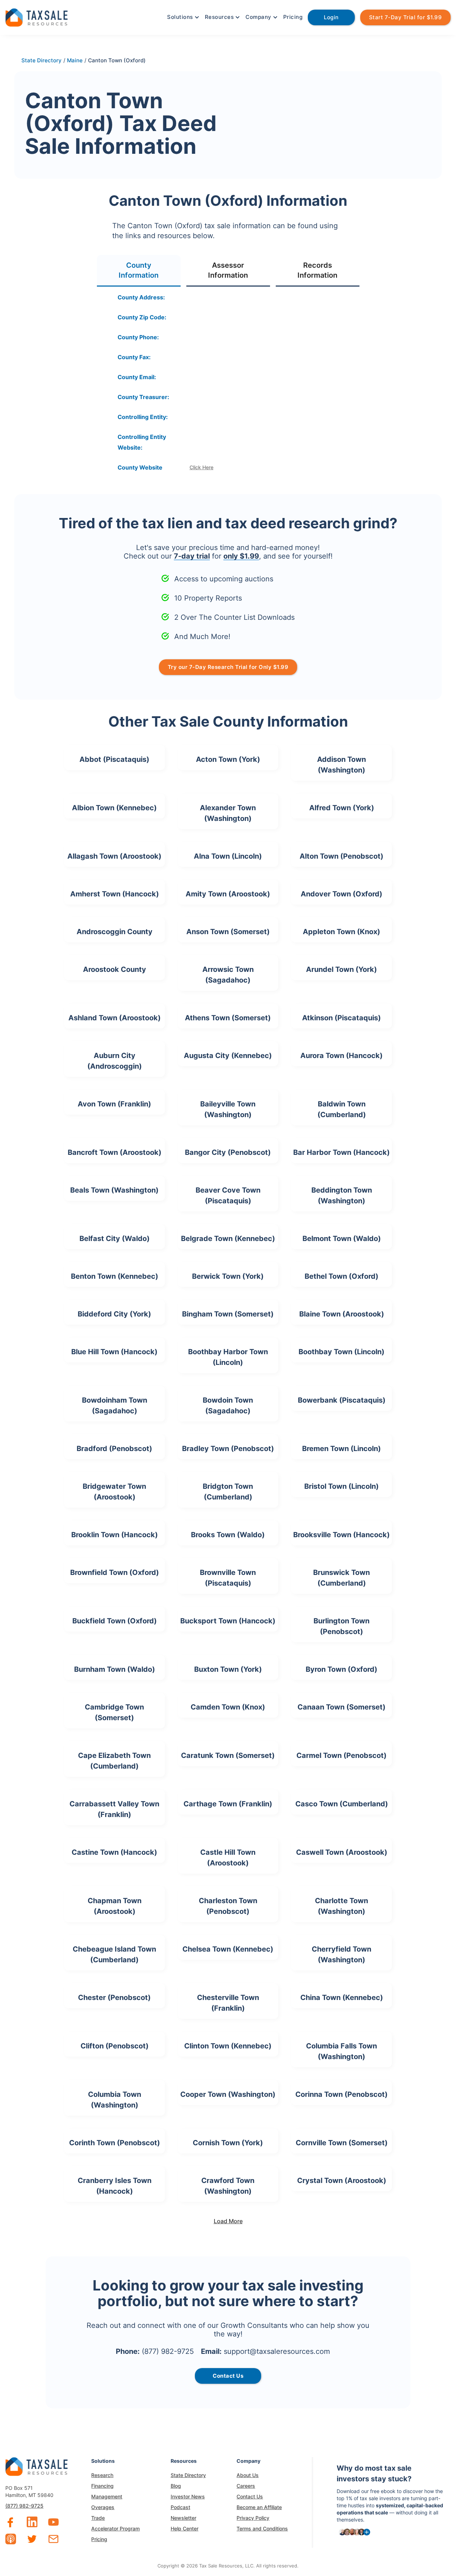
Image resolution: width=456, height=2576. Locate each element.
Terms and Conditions (262, 2528)
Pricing (293, 17)
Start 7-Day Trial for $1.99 (406, 17)
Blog (176, 2486)
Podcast (180, 2507)
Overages (103, 2507)
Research (102, 2475)
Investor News (188, 2496)
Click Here (201, 467)
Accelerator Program (115, 2528)
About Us (248, 2475)
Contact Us (250, 2496)
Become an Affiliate (259, 2507)
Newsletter (183, 2518)
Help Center (185, 2528)
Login (331, 17)
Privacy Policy (253, 2518)
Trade (98, 2518)
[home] (37, 17)
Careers (246, 2486)
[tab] (139, 271)
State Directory (188, 2475)
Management (107, 2496)
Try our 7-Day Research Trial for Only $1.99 (228, 667)
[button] (182, 17)
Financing (102, 2486)
